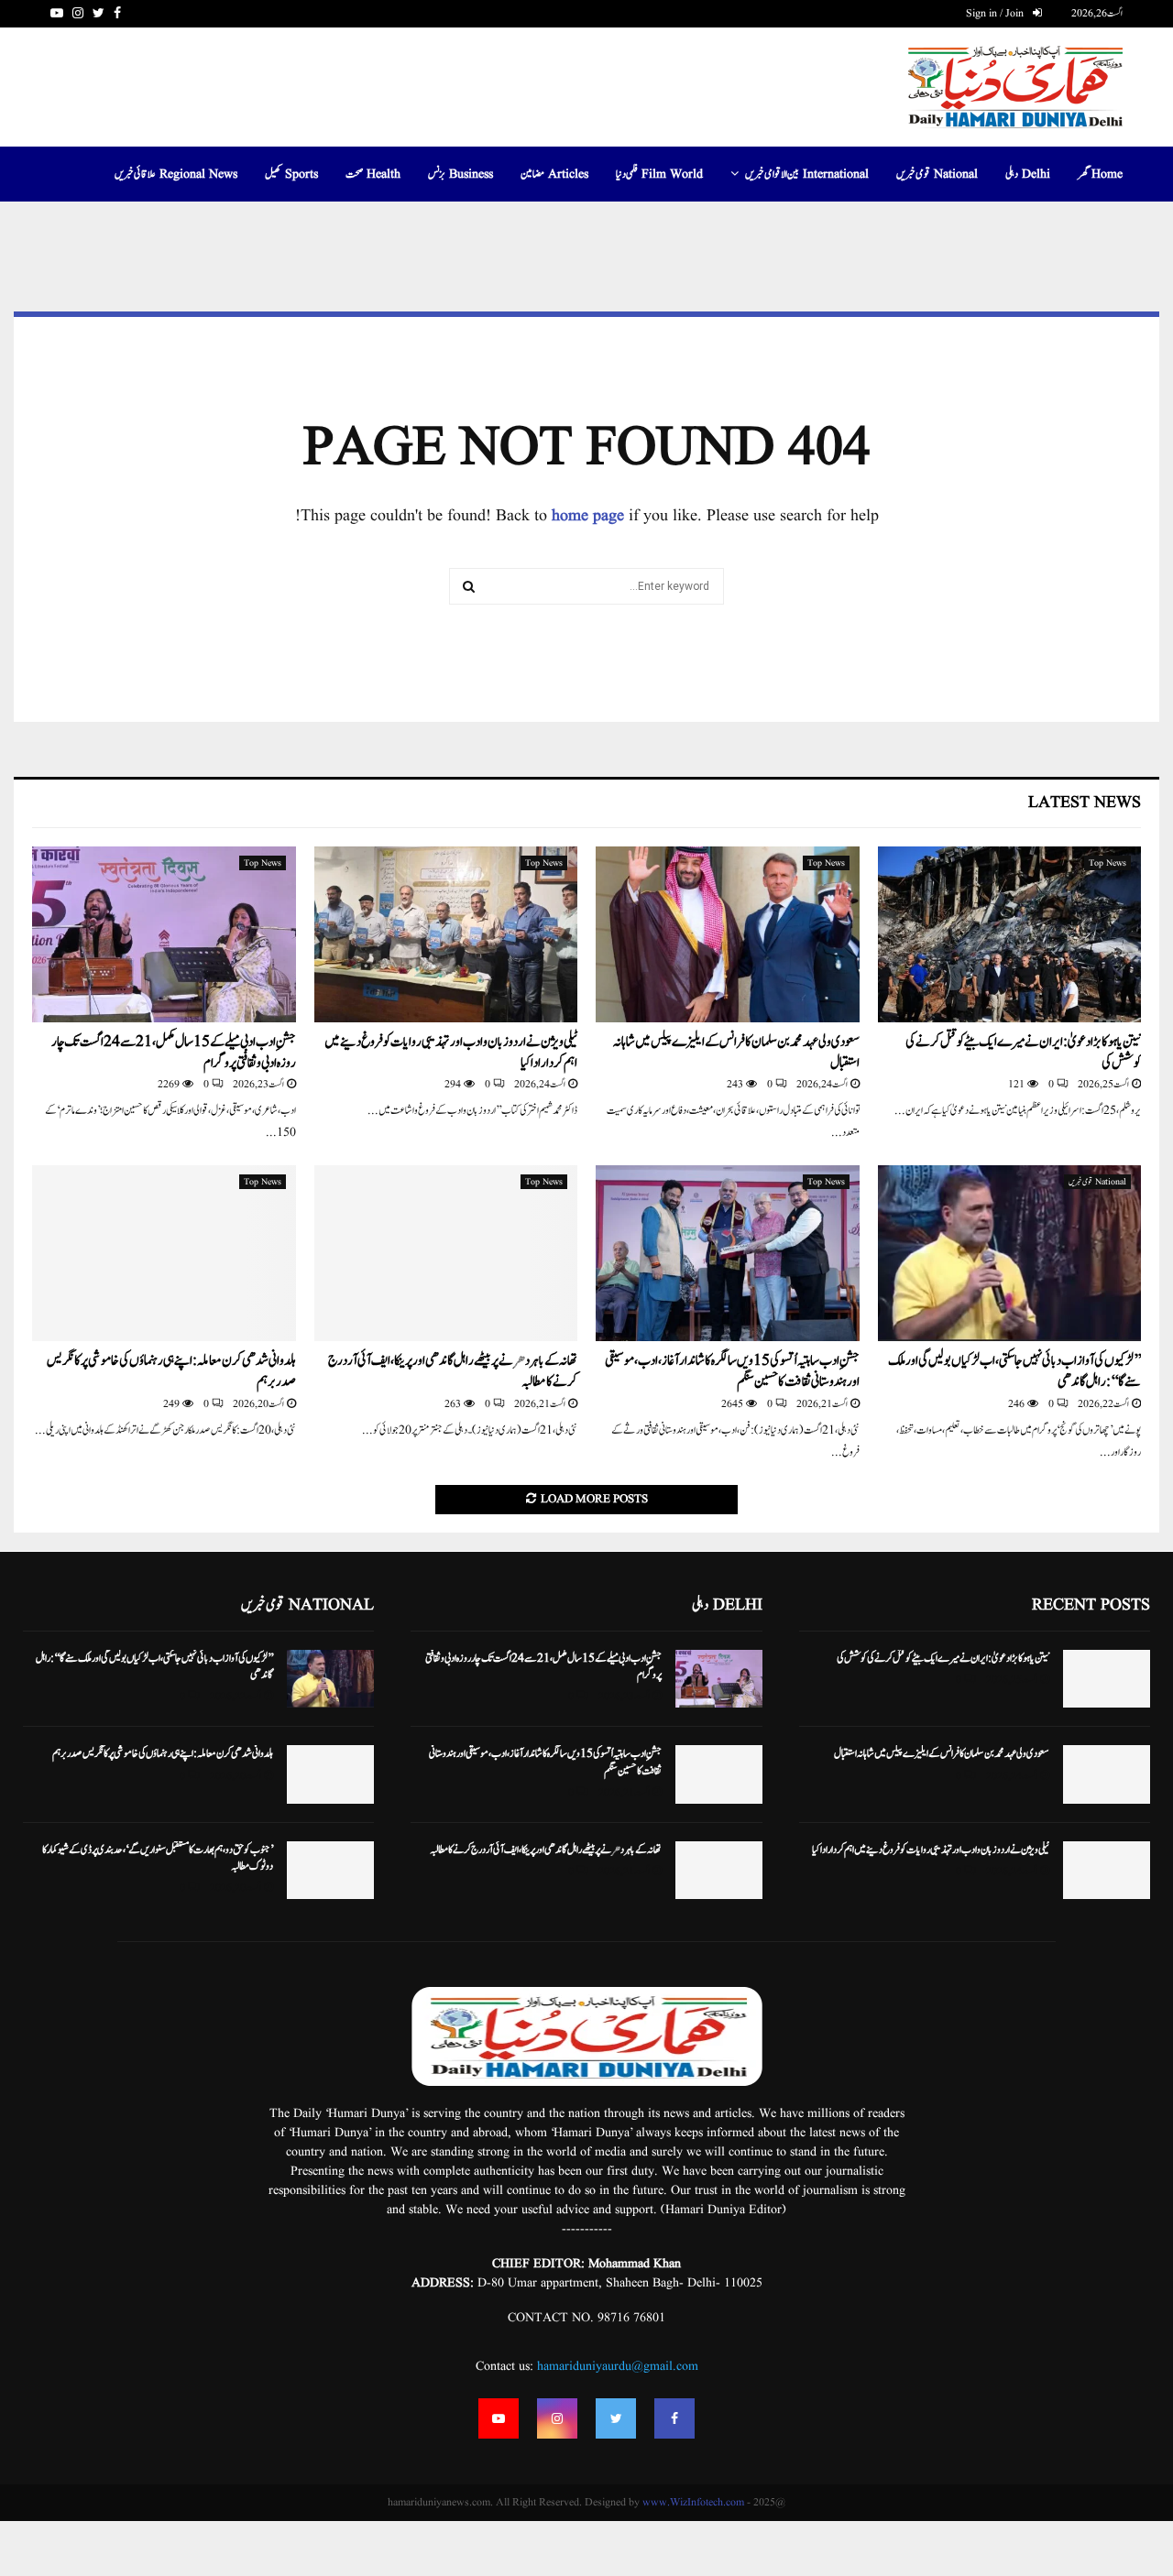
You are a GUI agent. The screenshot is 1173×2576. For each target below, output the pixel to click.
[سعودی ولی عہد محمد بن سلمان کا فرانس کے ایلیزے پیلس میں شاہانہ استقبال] (728, 934)
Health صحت (373, 174)
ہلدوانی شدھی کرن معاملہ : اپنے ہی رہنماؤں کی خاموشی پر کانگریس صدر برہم (171, 1371)
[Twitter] (616, 2418)
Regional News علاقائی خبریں (176, 174)
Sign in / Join (996, 13)
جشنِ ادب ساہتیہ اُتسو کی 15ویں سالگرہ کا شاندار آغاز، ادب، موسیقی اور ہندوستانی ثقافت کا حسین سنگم (732, 1371)
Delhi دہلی (1028, 174)
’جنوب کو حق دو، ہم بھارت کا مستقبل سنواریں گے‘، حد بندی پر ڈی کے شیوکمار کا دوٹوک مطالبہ (158, 1858)
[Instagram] (557, 2418)
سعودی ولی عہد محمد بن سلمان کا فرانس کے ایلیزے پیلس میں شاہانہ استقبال (736, 1053)
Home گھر (1100, 174)
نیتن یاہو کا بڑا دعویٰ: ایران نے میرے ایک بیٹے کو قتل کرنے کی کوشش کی (1023, 1053)
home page (588, 516)
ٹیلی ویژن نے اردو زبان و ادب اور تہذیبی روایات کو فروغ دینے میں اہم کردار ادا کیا (451, 1053)
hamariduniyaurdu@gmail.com (618, 2366)
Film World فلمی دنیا (659, 174)
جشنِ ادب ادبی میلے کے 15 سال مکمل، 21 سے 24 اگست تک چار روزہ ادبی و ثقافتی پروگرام (174, 1053)
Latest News (1085, 803)
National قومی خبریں (937, 174)
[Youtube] (499, 2418)
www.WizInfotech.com (693, 2502)
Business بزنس (460, 174)
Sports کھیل (291, 174)
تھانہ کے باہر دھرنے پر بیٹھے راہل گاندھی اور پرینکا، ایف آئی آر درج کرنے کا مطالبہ (453, 1371)
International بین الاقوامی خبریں (807, 174)
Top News (1107, 863)
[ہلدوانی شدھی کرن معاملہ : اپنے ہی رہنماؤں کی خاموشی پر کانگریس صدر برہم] (164, 1253)
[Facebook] (674, 2418)
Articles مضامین (554, 174)
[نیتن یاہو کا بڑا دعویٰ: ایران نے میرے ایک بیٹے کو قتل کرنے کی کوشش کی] (1010, 934)
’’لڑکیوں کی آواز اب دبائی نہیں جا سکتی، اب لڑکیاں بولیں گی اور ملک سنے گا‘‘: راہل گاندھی (1014, 1371)
